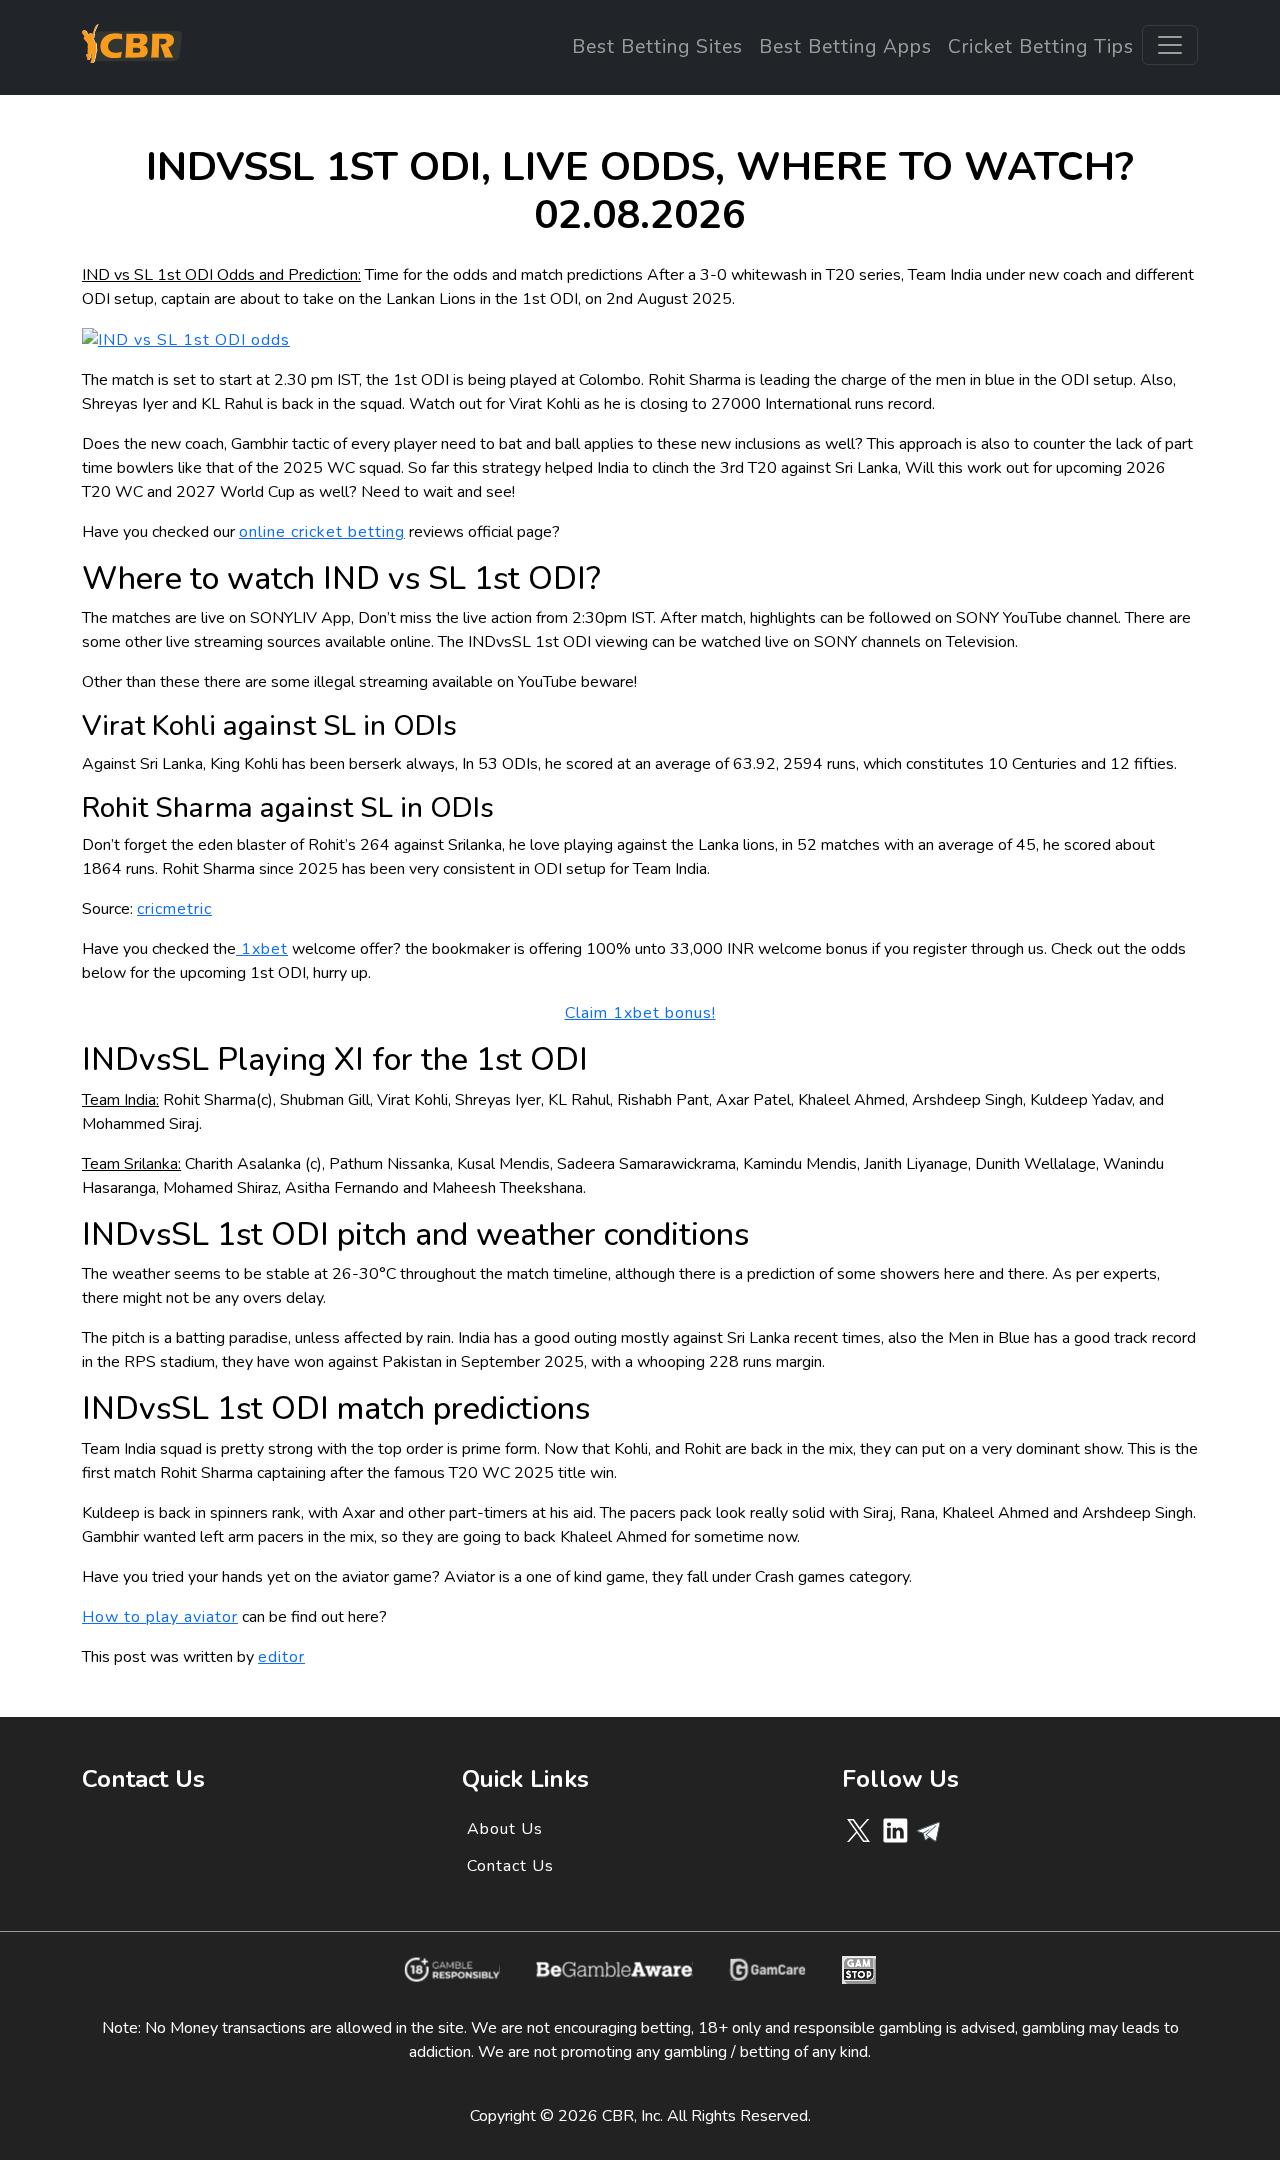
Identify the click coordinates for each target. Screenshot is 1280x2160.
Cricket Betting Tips (1041, 47)
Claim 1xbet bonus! (640, 1013)
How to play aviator (160, 1617)
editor (281, 1657)
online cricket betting (322, 532)
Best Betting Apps (845, 47)
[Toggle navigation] (1170, 45)
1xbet (262, 949)
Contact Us (510, 1866)
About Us (505, 1829)
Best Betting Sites (657, 47)
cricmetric (174, 909)
